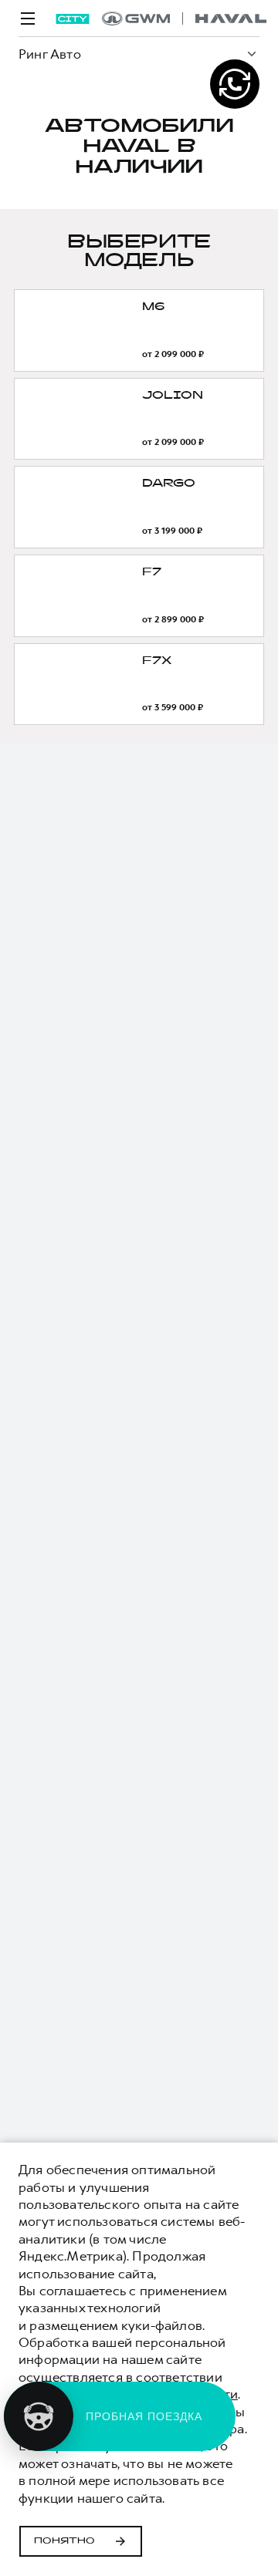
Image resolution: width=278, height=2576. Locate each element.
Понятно (64, 2541)
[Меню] (28, 19)
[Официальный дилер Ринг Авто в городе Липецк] (184, 19)
